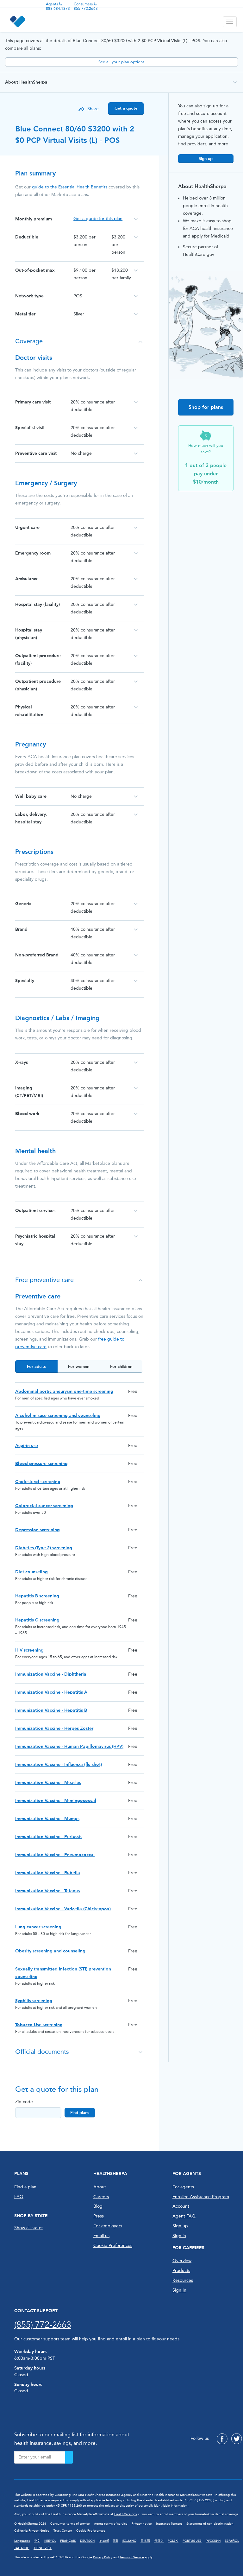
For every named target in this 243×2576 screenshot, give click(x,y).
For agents (183, 2187)
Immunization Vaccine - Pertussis (49, 1837)
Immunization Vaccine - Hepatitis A (51, 1692)
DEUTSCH (87, 2541)
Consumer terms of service (70, 2524)
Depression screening (37, 1530)
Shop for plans (206, 407)
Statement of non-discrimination (210, 2524)
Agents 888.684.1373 (58, 6)
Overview (182, 2261)
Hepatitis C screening (37, 1620)
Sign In (179, 2290)
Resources (183, 2280)
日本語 (145, 2541)
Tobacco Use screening (39, 2025)
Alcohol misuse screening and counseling (58, 1415)
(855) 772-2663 (43, 2325)
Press (99, 2216)
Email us (101, 2236)
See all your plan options (121, 62)
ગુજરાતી (104, 2541)
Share (93, 109)
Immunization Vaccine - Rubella (48, 1873)
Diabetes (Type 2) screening (44, 1548)
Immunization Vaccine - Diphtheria (51, 1674)
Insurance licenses (169, 2524)
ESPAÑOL (232, 2541)
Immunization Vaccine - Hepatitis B (51, 1710)
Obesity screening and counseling (50, 1951)
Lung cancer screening (38, 1927)
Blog (98, 2206)
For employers (108, 2226)
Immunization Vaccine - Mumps (47, 1819)
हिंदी (115, 2541)
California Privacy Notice (32, 2531)
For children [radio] (121, 1366)
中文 (37, 2541)
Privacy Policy (103, 2557)
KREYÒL (50, 2541)
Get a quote (126, 108)
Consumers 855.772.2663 (86, 6)
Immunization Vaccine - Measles (48, 1783)
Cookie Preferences (113, 2246)
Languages (22, 2541)
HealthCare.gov (126, 2514)
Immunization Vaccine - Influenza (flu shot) (59, 1764)
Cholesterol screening (38, 1482)
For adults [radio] (36, 1366)
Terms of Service (132, 2557)
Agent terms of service (111, 2524)
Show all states (29, 2228)
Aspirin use (27, 1446)
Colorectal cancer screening (44, 1506)
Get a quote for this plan (98, 219)
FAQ (19, 2197)
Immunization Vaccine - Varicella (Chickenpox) (63, 1909)
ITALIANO (129, 2541)
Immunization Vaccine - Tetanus (47, 1891)
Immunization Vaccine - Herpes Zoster (54, 1728)
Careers (101, 2197)
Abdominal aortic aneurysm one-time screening (64, 1391)
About (100, 2187)
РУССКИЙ (213, 2541)
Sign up (206, 159)
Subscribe (69, 2457)
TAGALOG (22, 2548)
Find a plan (25, 2187)
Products (181, 2271)
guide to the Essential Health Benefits (70, 187)
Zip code (24, 2102)
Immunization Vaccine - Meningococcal (56, 1801)
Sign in (179, 2236)
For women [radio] (79, 1366)
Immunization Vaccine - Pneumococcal (55, 1855)
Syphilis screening (34, 2001)
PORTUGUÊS (192, 2541)
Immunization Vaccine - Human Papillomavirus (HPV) (69, 1746)
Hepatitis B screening (37, 1596)
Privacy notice (142, 2524)
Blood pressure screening (41, 1464)
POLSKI (173, 2541)
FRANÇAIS (68, 2541)
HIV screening (29, 1650)
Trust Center (63, 2531)
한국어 (159, 2541)
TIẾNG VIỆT (43, 2548)
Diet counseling (31, 1572)
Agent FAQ (184, 2216)
